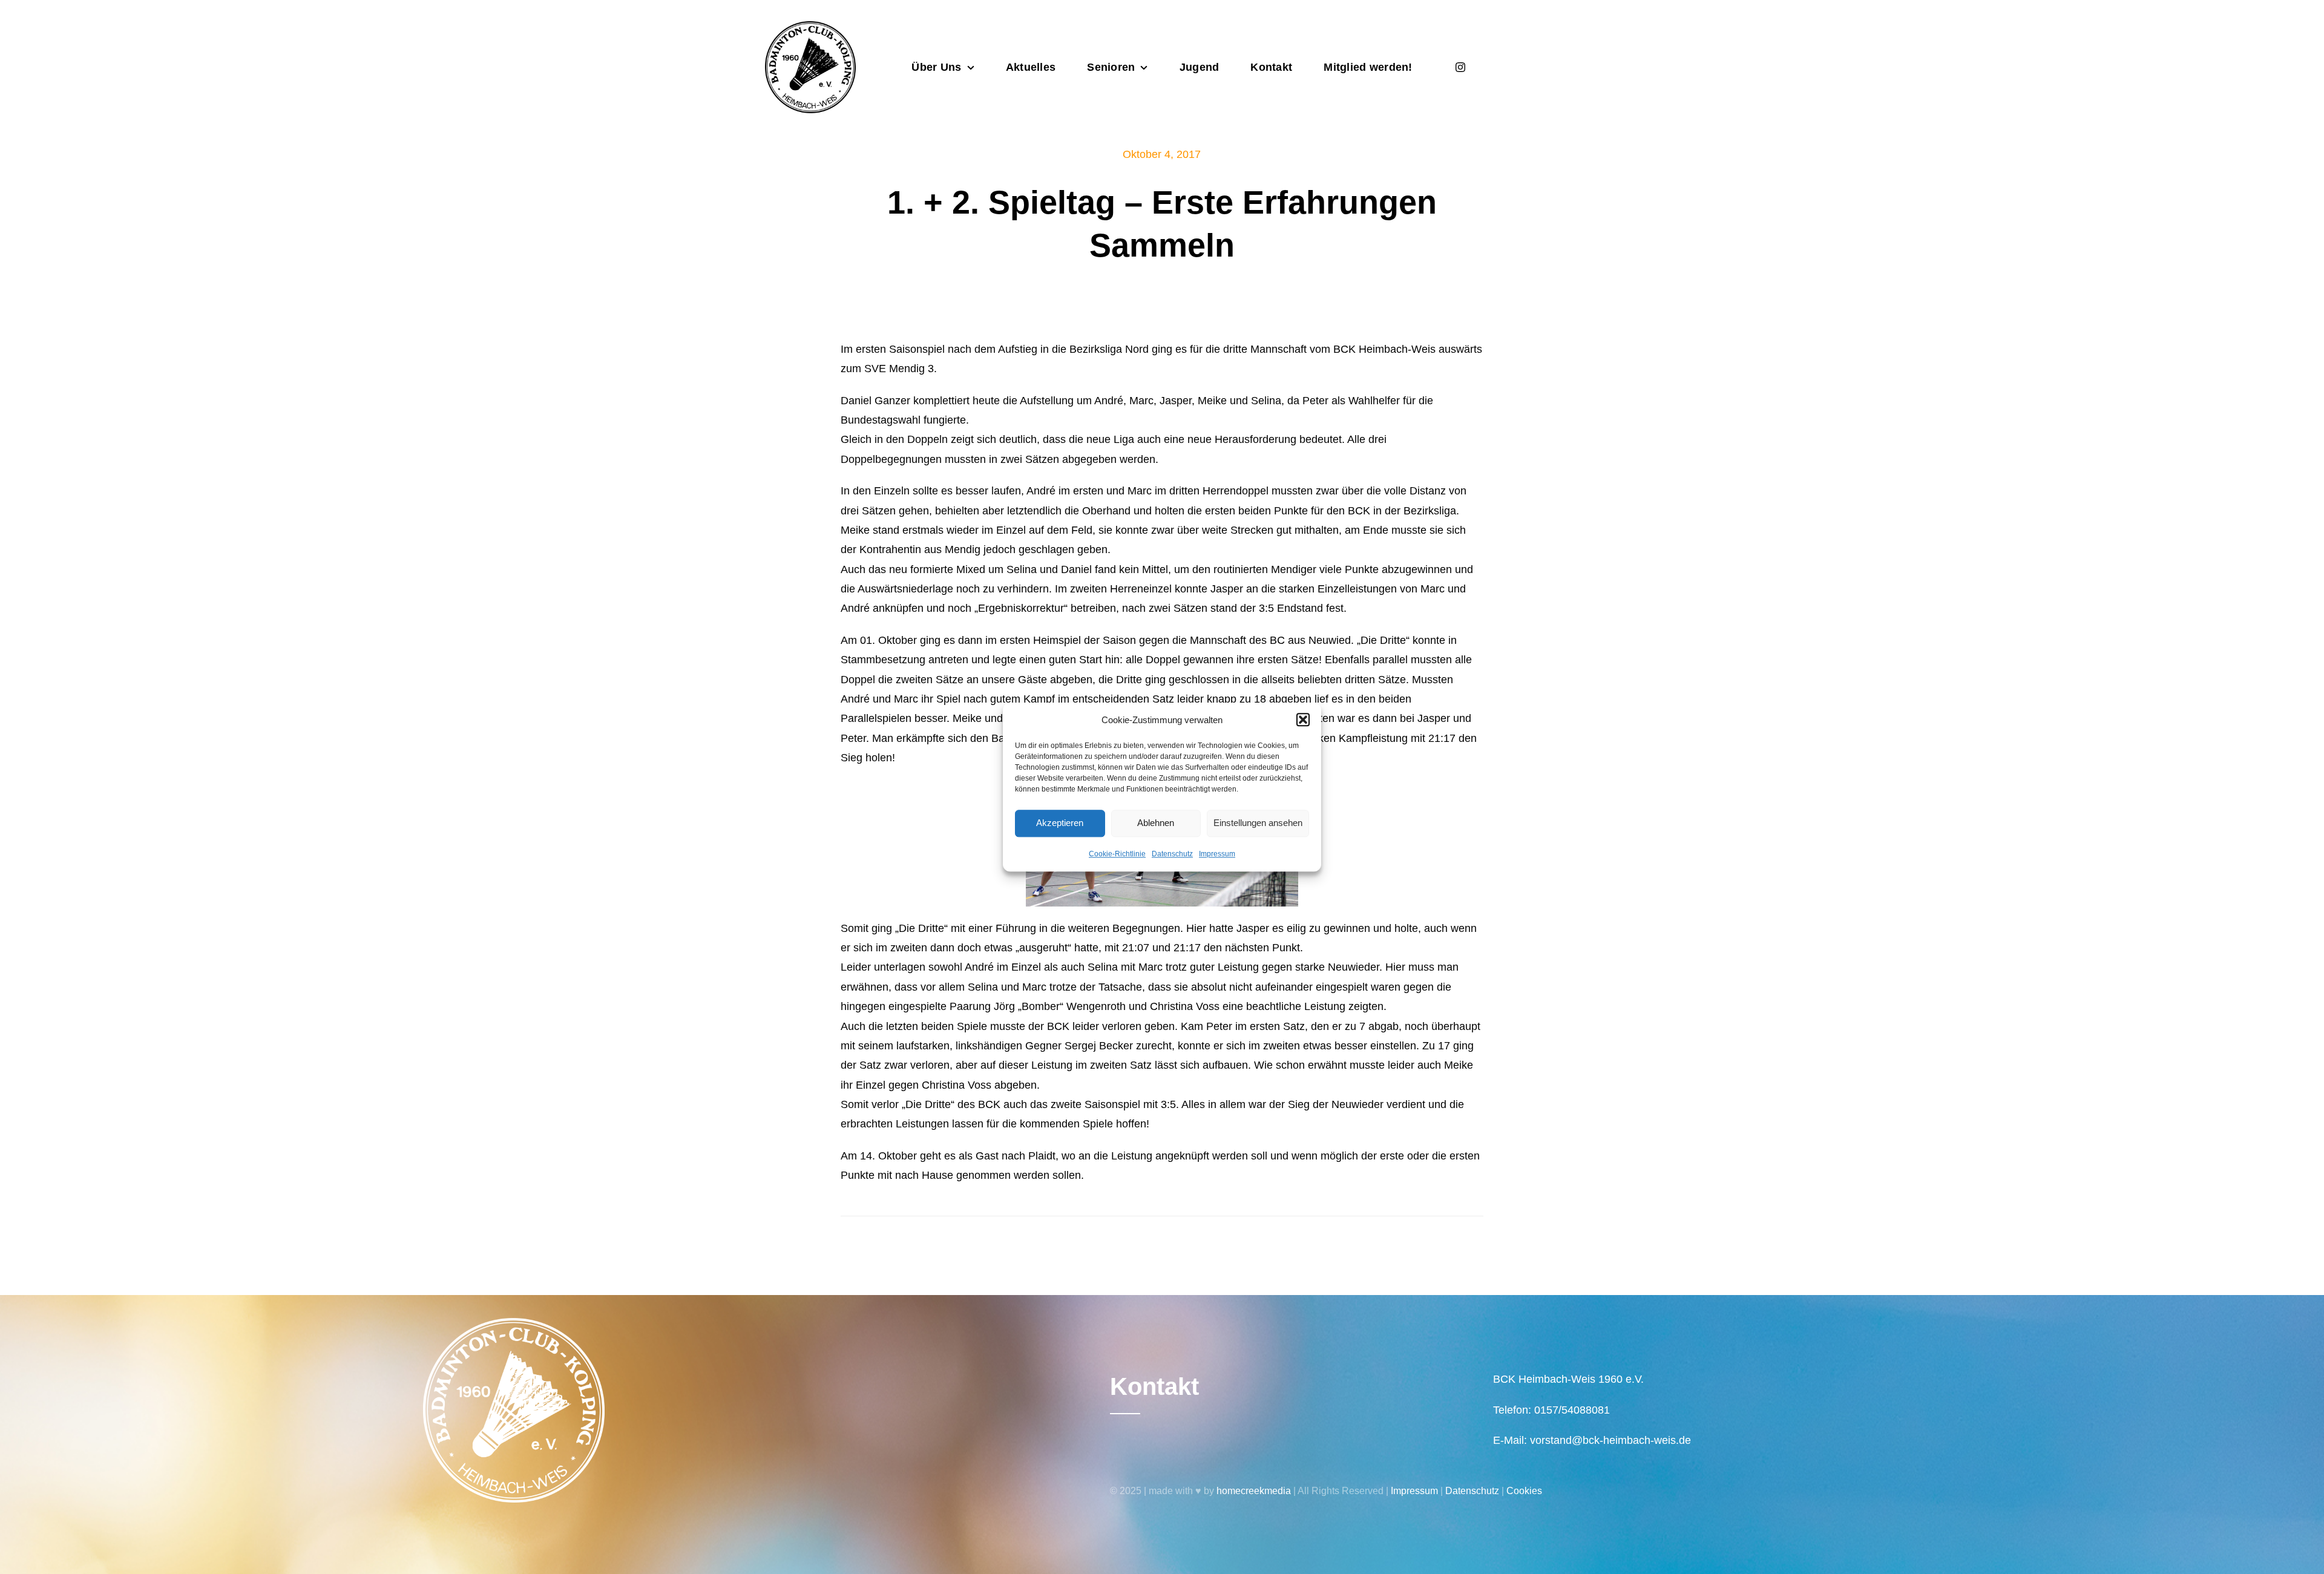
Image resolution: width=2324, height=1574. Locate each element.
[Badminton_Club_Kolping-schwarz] (810, 27)
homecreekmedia (1254, 1491)
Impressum (1217, 854)
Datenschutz (1172, 854)
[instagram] (1460, 67)
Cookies (1524, 1491)
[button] (1303, 720)
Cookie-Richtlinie (1117, 854)
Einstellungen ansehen (1258, 823)
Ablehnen (1156, 823)
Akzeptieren (1060, 823)
